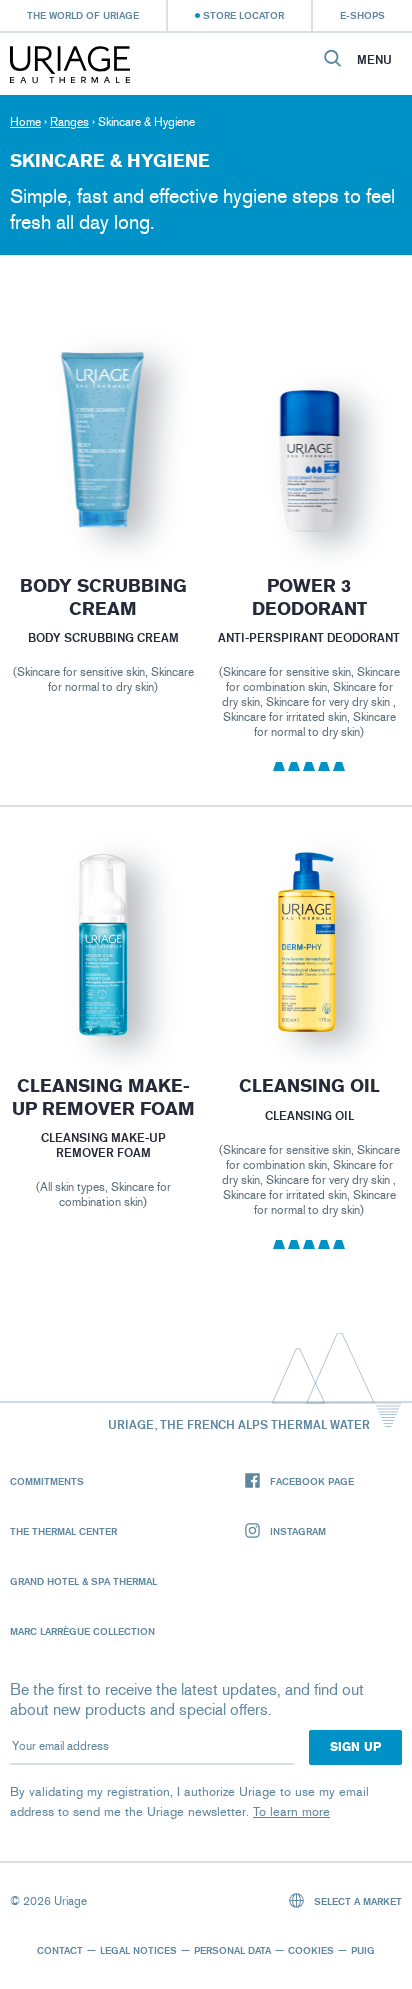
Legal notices (138, 1950)
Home (25, 122)
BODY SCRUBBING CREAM (102, 597)
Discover (102, 496)
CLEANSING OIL (309, 1086)
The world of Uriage (83, 15)
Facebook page (312, 1481)
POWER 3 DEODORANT (309, 597)
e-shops (362, 15)
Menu (374, 60)
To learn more (291, 1811)
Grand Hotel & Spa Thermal (83, 1581)
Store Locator (243, 15)
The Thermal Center (63, 1531)
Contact (60, 1950)
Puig (363, 1950)
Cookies (311, 1950)
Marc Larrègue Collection (82, 1631)
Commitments (47, 1481)
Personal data (232, 1950)
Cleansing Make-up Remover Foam (102, 1097)
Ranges (69, 122)
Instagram (298, 1531)
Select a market (356, 1901)
